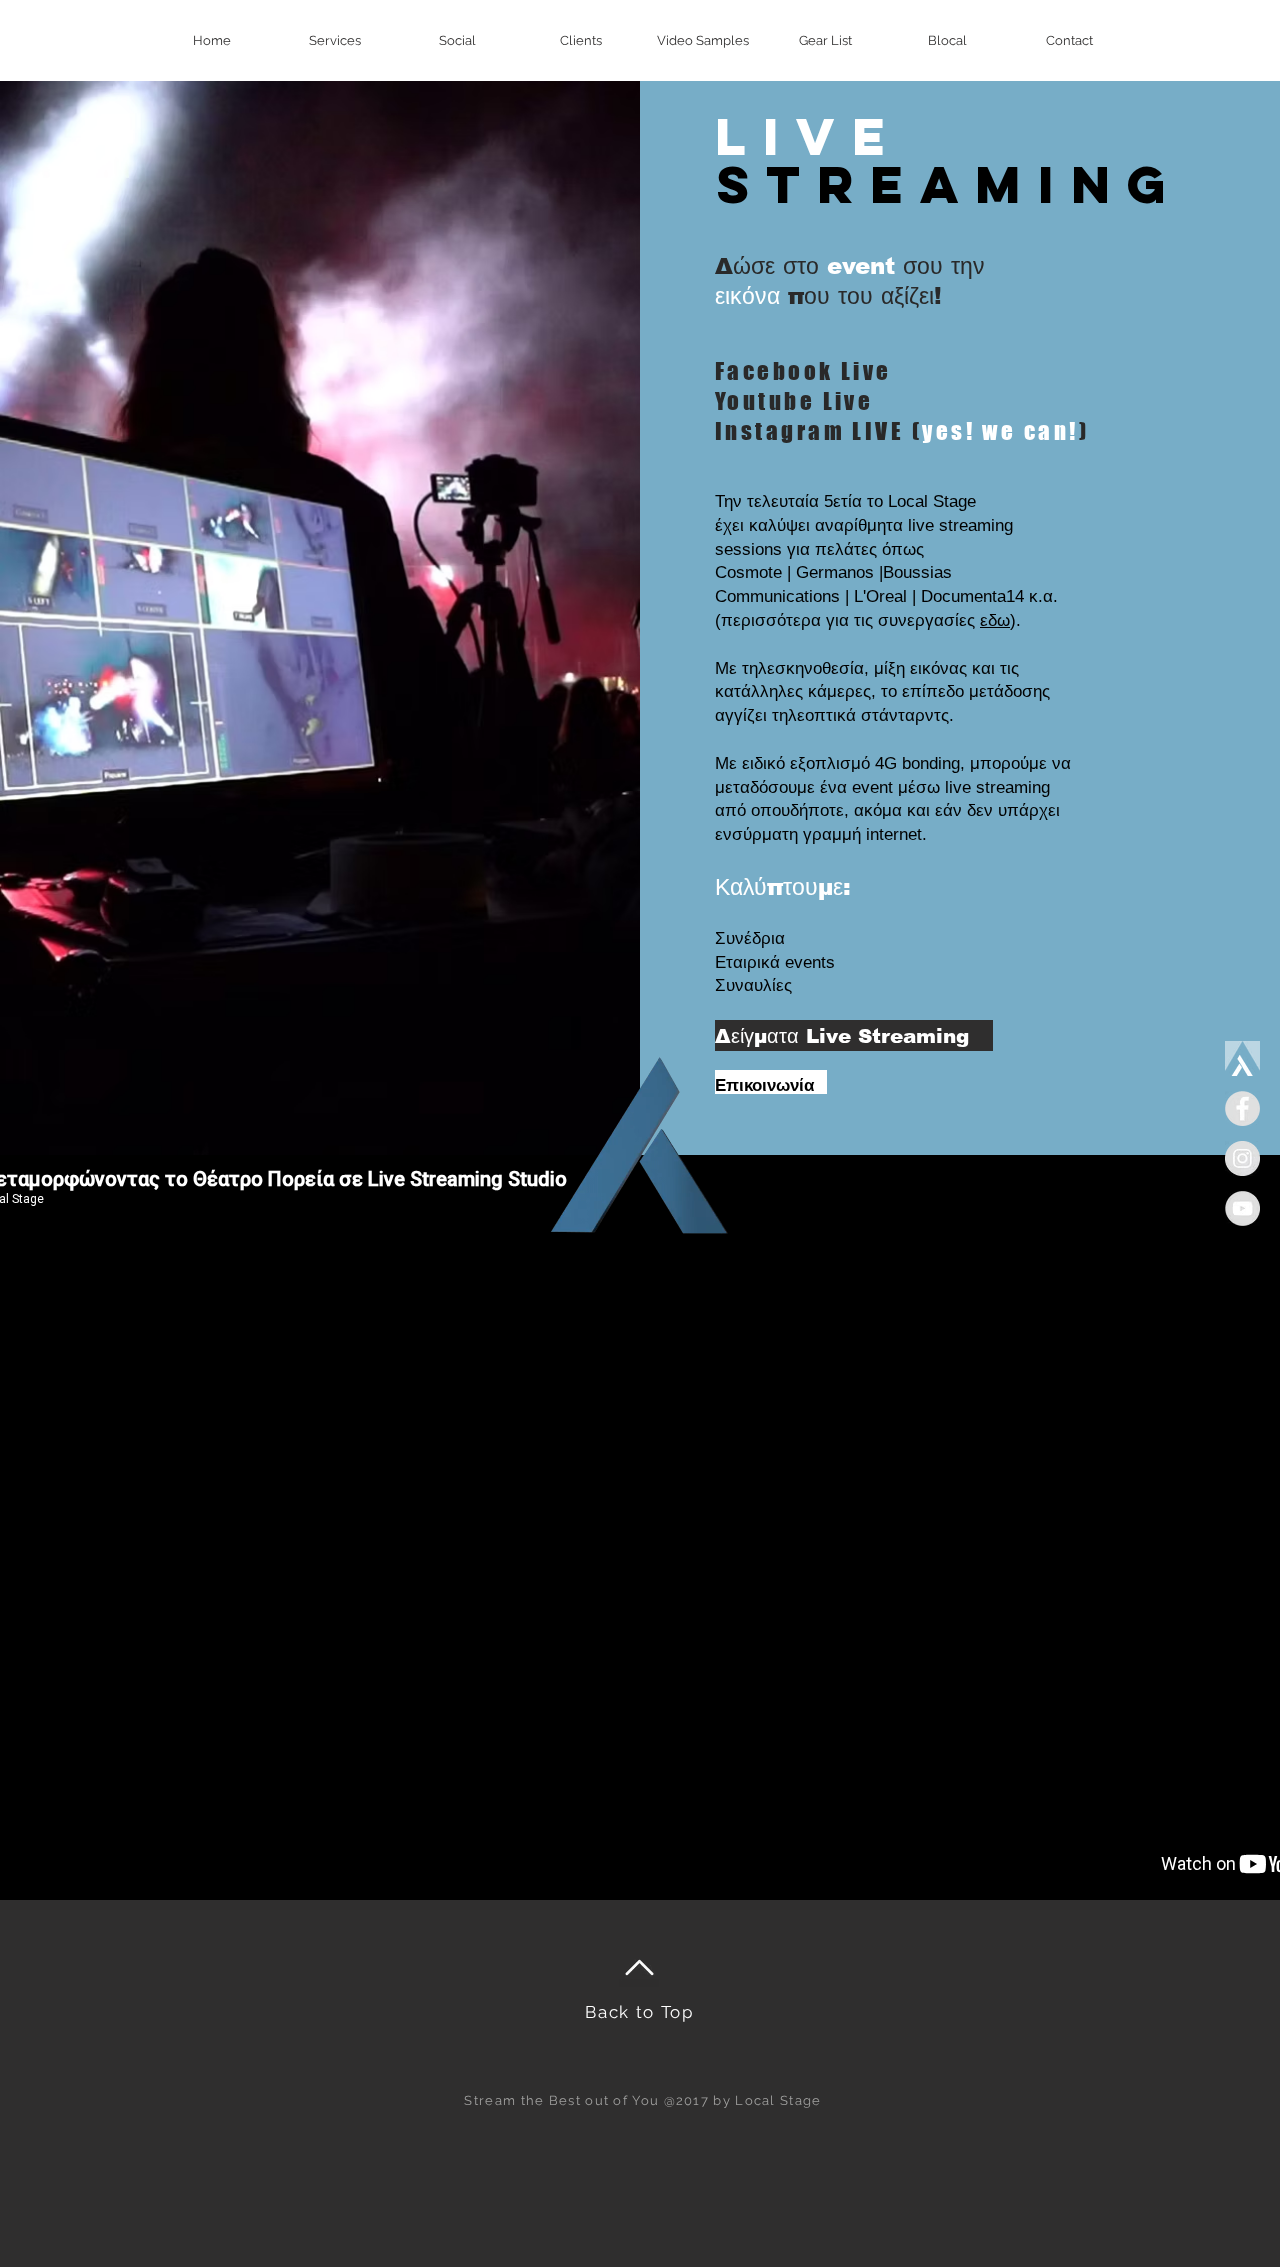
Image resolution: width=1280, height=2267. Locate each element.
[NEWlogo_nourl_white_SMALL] (1242, 1058)
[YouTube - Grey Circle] (1242, 1208)
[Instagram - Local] (1242, 1158)
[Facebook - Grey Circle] (1242, 1108)
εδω (995, 620)
